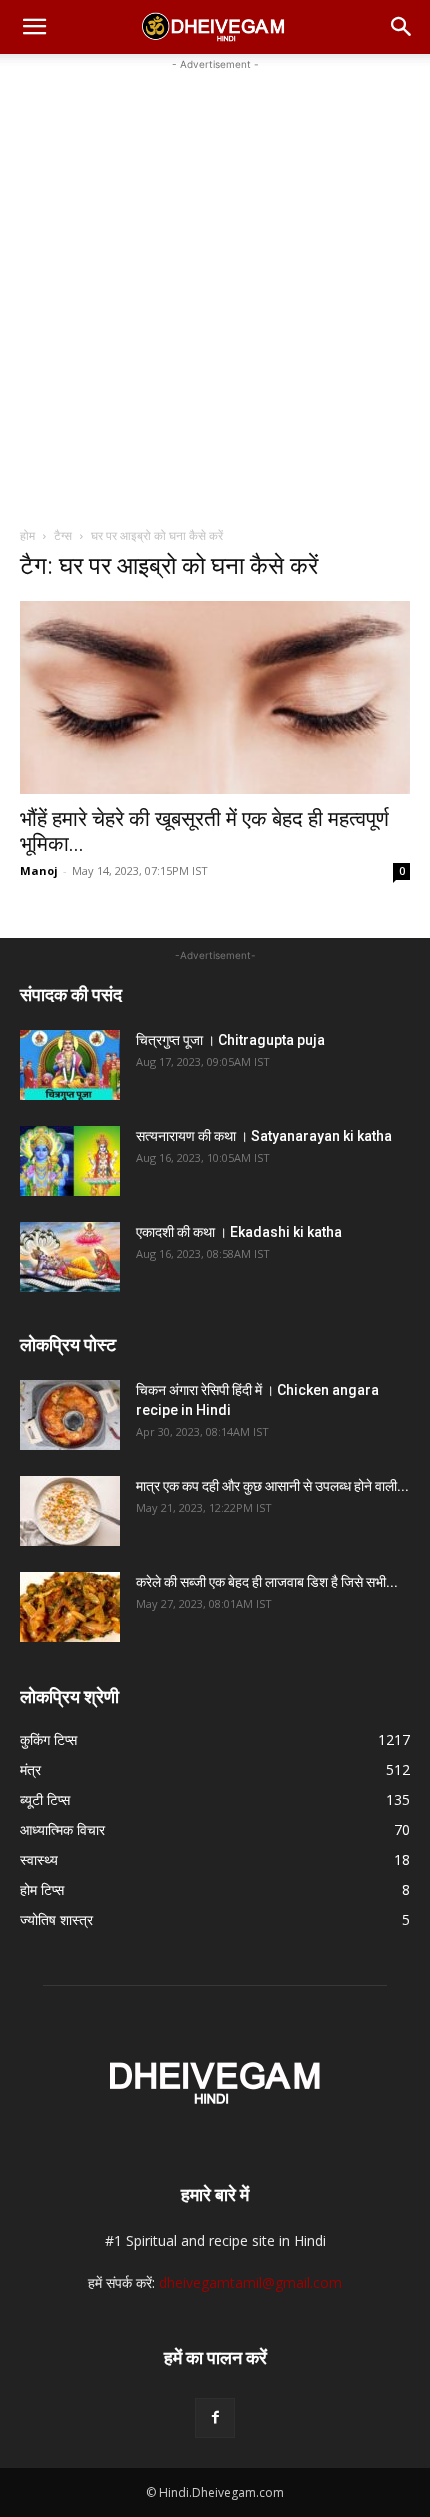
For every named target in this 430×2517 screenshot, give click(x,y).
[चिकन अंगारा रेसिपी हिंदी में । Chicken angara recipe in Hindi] (70, 1415)
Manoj (39, 870)
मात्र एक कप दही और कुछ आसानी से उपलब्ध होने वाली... (272, 1486)
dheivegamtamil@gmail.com (250, 2282)
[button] (34, 27)
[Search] (402, 27)
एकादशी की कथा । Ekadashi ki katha (239, 1232)
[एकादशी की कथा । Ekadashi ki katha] (70, 1257)
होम (27, 535)
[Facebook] (215, 2418)
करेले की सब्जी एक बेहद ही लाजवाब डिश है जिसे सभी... (267, 1582)
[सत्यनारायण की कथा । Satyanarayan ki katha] (70, 1161)
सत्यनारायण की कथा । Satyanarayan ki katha (264, 1136)
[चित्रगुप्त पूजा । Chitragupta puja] (70, 1065)
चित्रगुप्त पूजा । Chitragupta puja (230, 1040)
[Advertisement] (215, 290)
